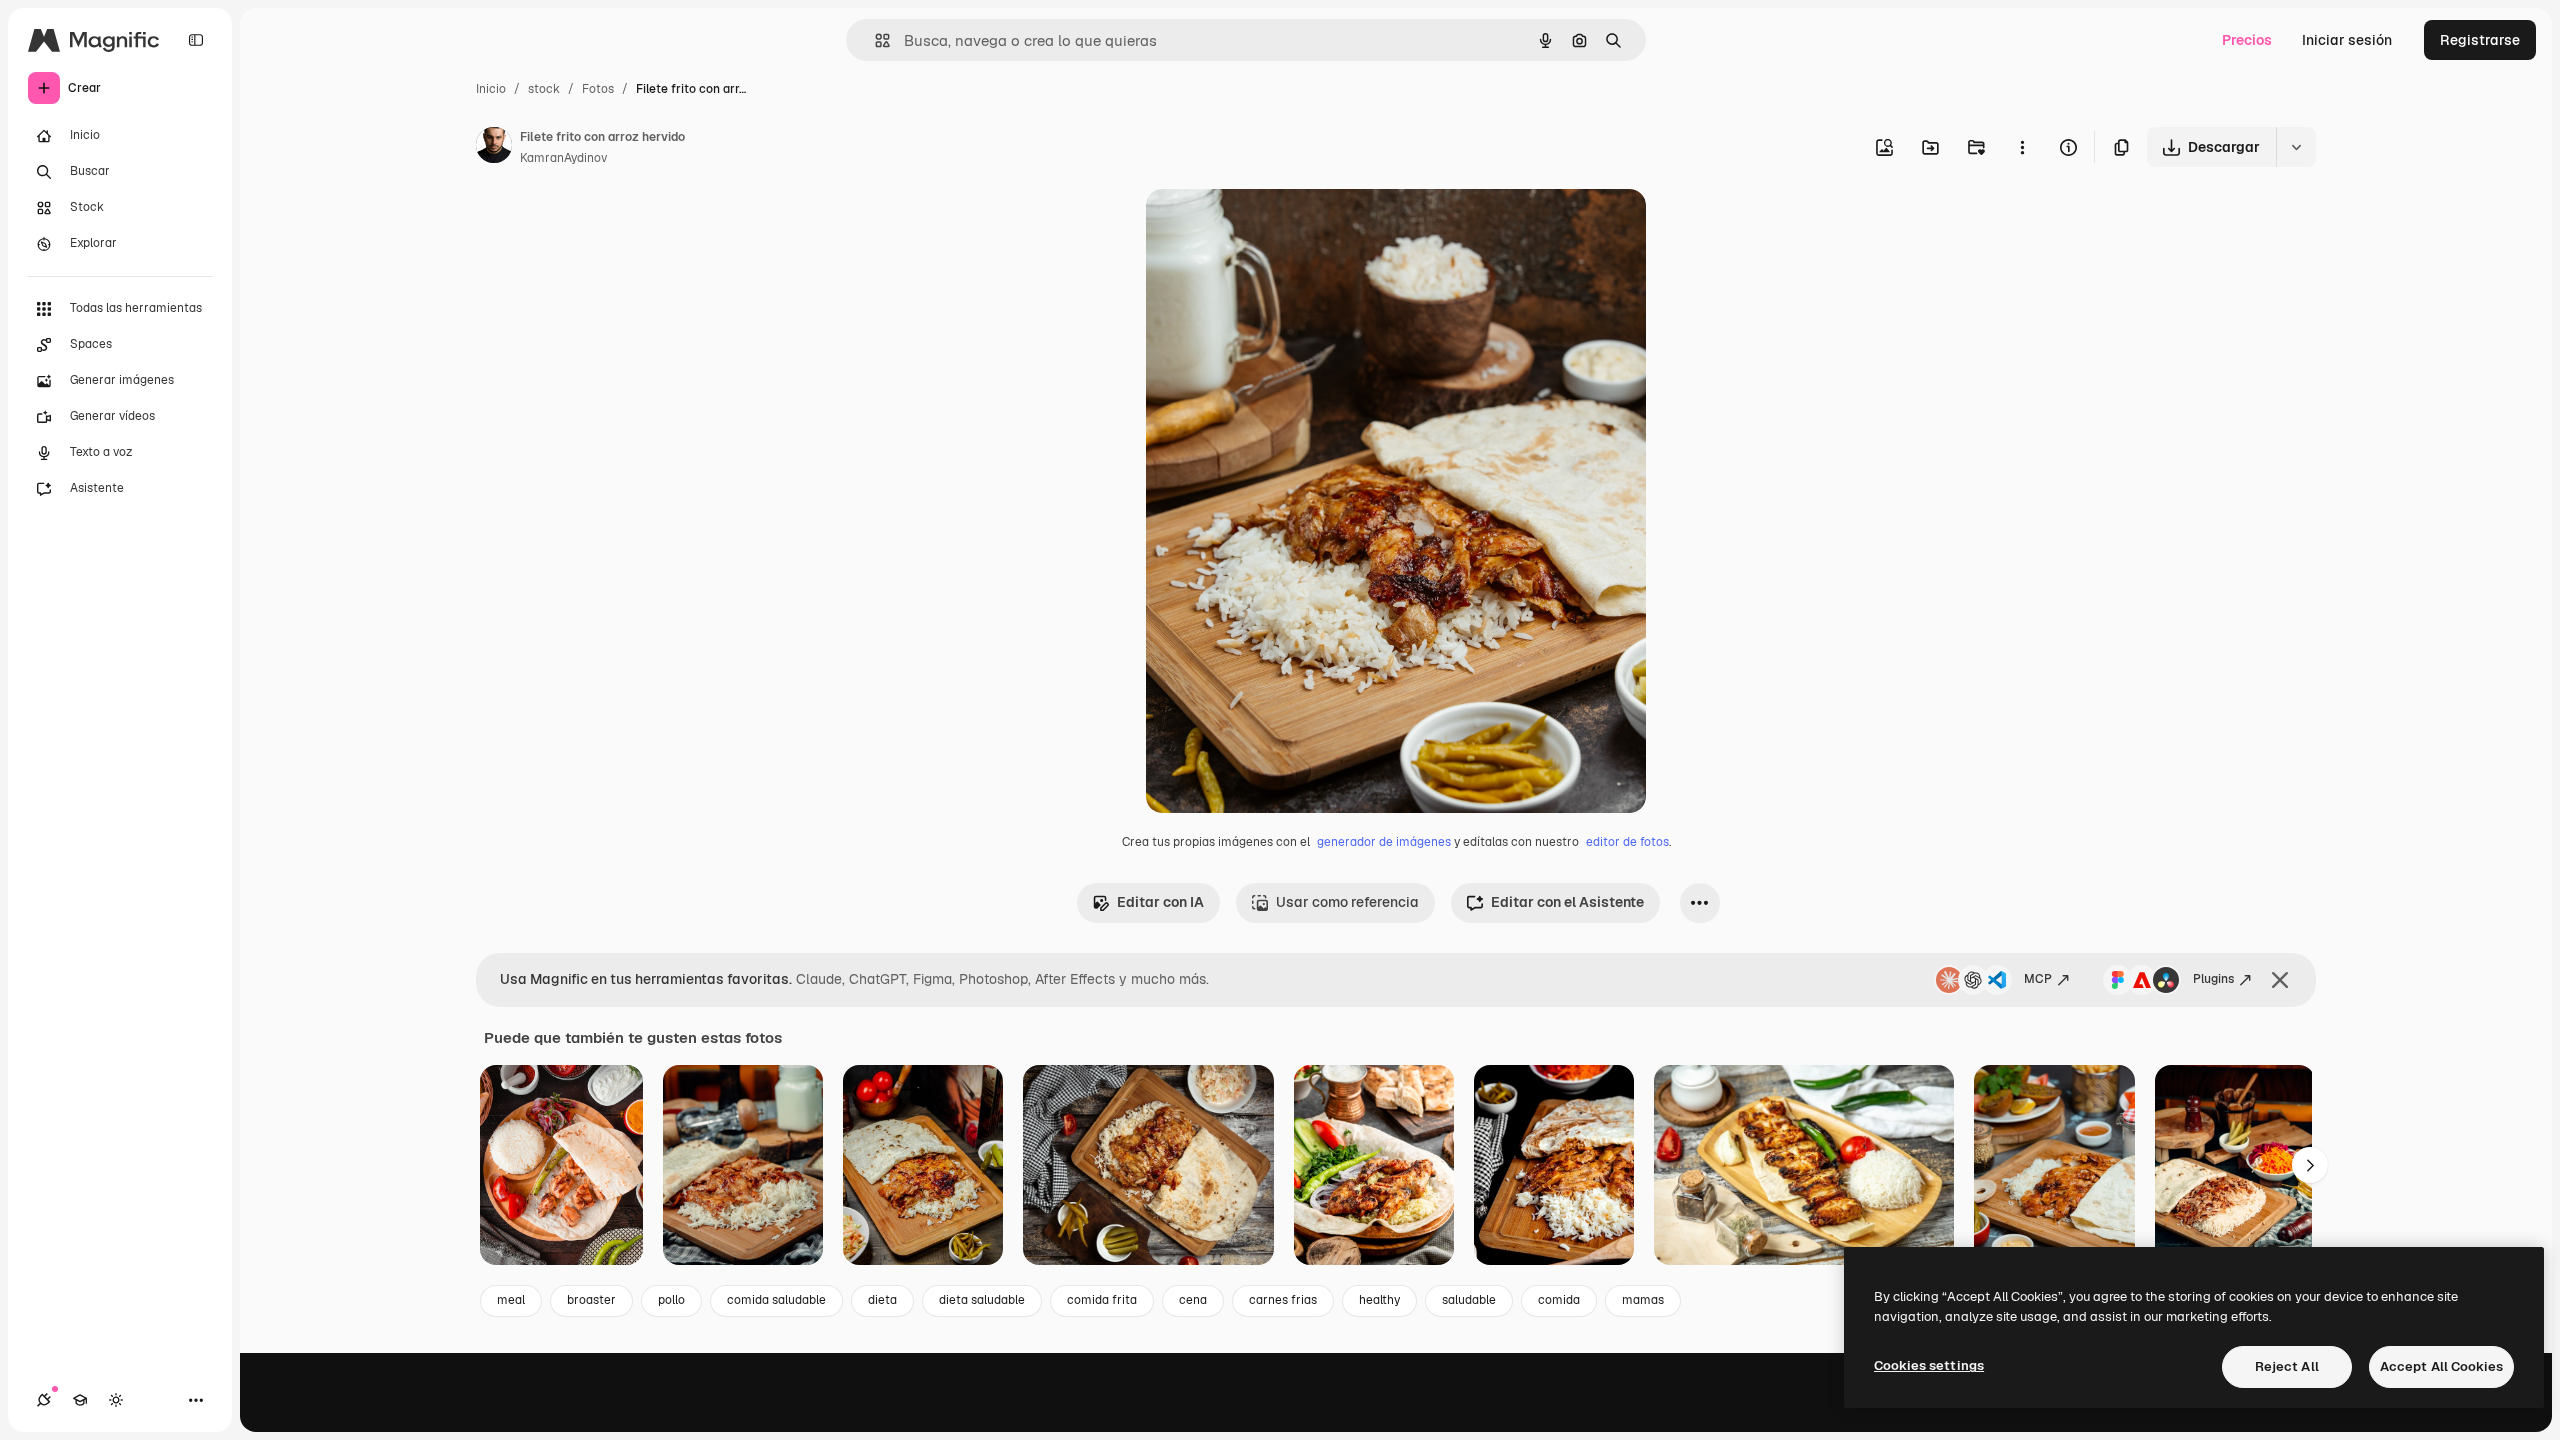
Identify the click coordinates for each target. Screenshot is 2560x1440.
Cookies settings (1929, 1365)
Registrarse (2480, 40)
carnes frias (1283, 1300)
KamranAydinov (563, 158)
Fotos (598, 89)
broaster (591, 1300)
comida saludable (776, 1300)
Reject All (2287, 1366)
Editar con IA (1160, 902)
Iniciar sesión (2347, 40)
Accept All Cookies (2441, 1366)
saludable (1469, 1300)
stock (544, 89)
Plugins (2213, 979)
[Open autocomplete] (874, 40)
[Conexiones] (44, 1400)
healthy (1379, 1300)
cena (1193, 1300)
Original (1274, 227)
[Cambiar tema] (116, 1400)
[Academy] (80, 1400)
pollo (671, 1300)
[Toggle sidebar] (196, 40)
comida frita (1102, 1300)
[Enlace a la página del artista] (494, 148)
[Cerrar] (2280, 980)
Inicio (491, 89)
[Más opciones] (2022, 147)
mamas (1643, 1300)
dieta (882, 1300)
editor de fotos (1627, 842)
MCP (2038, 979)
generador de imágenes (1384, 842)
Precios (2247, 40)
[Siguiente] (2310, 1165)
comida (1559, 1300)
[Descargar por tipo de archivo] (2296, 147)
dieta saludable (982, 1300)
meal (511, 1300)
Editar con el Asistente (1567, 902)
